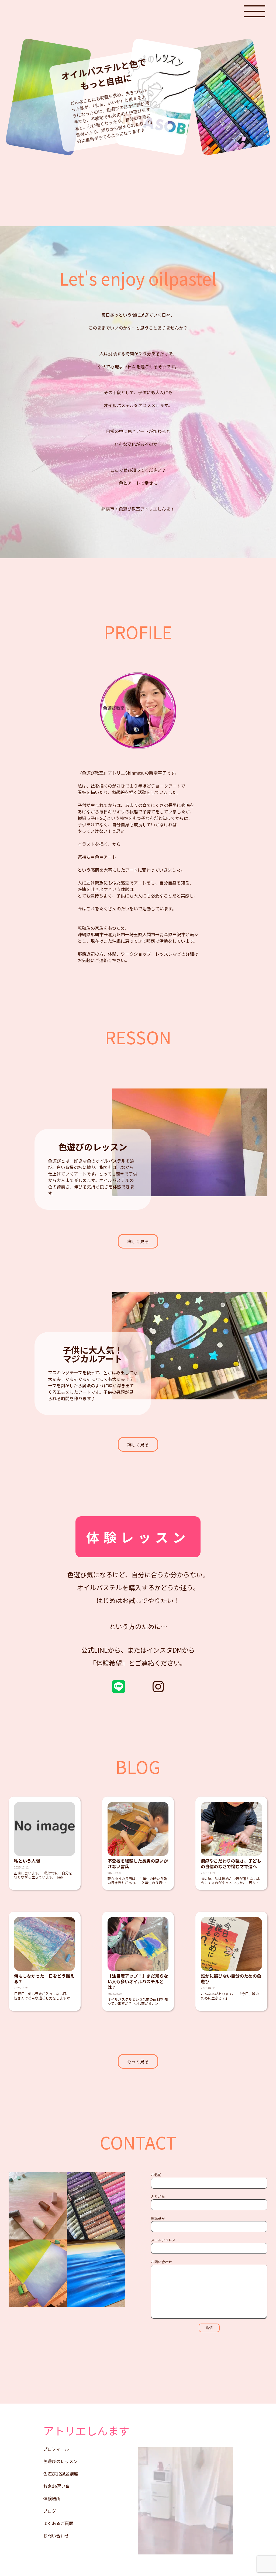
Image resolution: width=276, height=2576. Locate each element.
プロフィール (56, 2449)
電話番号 (158, 2218)
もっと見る (138, 2061)
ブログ (50, 2511)
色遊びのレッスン (60, 2461)
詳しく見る (138, 1241)
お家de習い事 (56, 2486)
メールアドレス (163, 2240)
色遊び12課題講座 (61, 2474)
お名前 (156, 2175)
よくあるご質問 (58, 2523)
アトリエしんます (86, 2431)
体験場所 (52, 2498)
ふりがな (158, 2197)
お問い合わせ (161, 2262)
